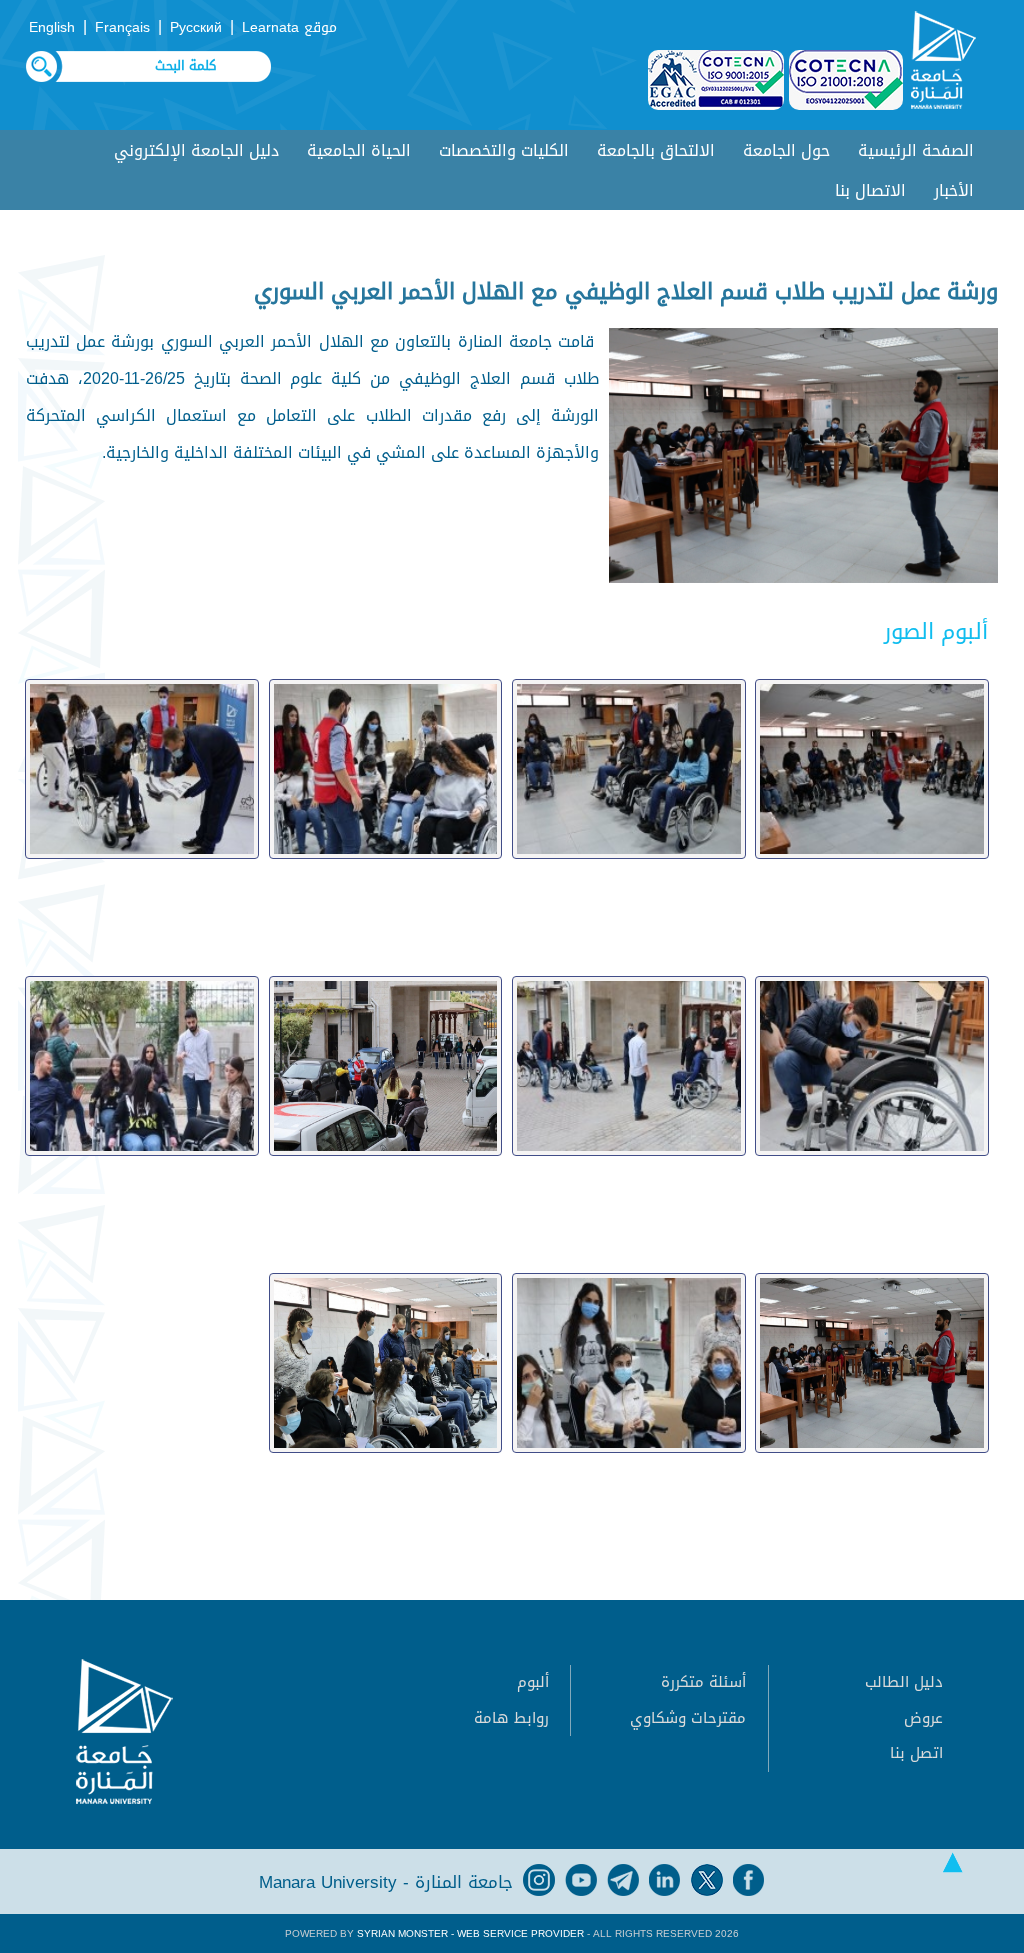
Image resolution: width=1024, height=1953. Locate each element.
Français (122, 27)
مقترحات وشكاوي (688, 1718)
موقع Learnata (289, 27)
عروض (923, 1718)
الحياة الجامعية (359, 150)
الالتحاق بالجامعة (656, 150)
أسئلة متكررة (703, 1682)
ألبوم (533, 1682)
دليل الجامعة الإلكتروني (196, 150)
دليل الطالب (904, 1682)
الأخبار (954, 190)
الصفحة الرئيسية (916, 150)
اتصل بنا (916, 1753)
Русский (196, 27)
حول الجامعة (786, 150)
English (52, 27)
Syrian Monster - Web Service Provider (470, 1933)
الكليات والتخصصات (504, 150)
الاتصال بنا (870, 190)
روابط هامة (511, 1718)
